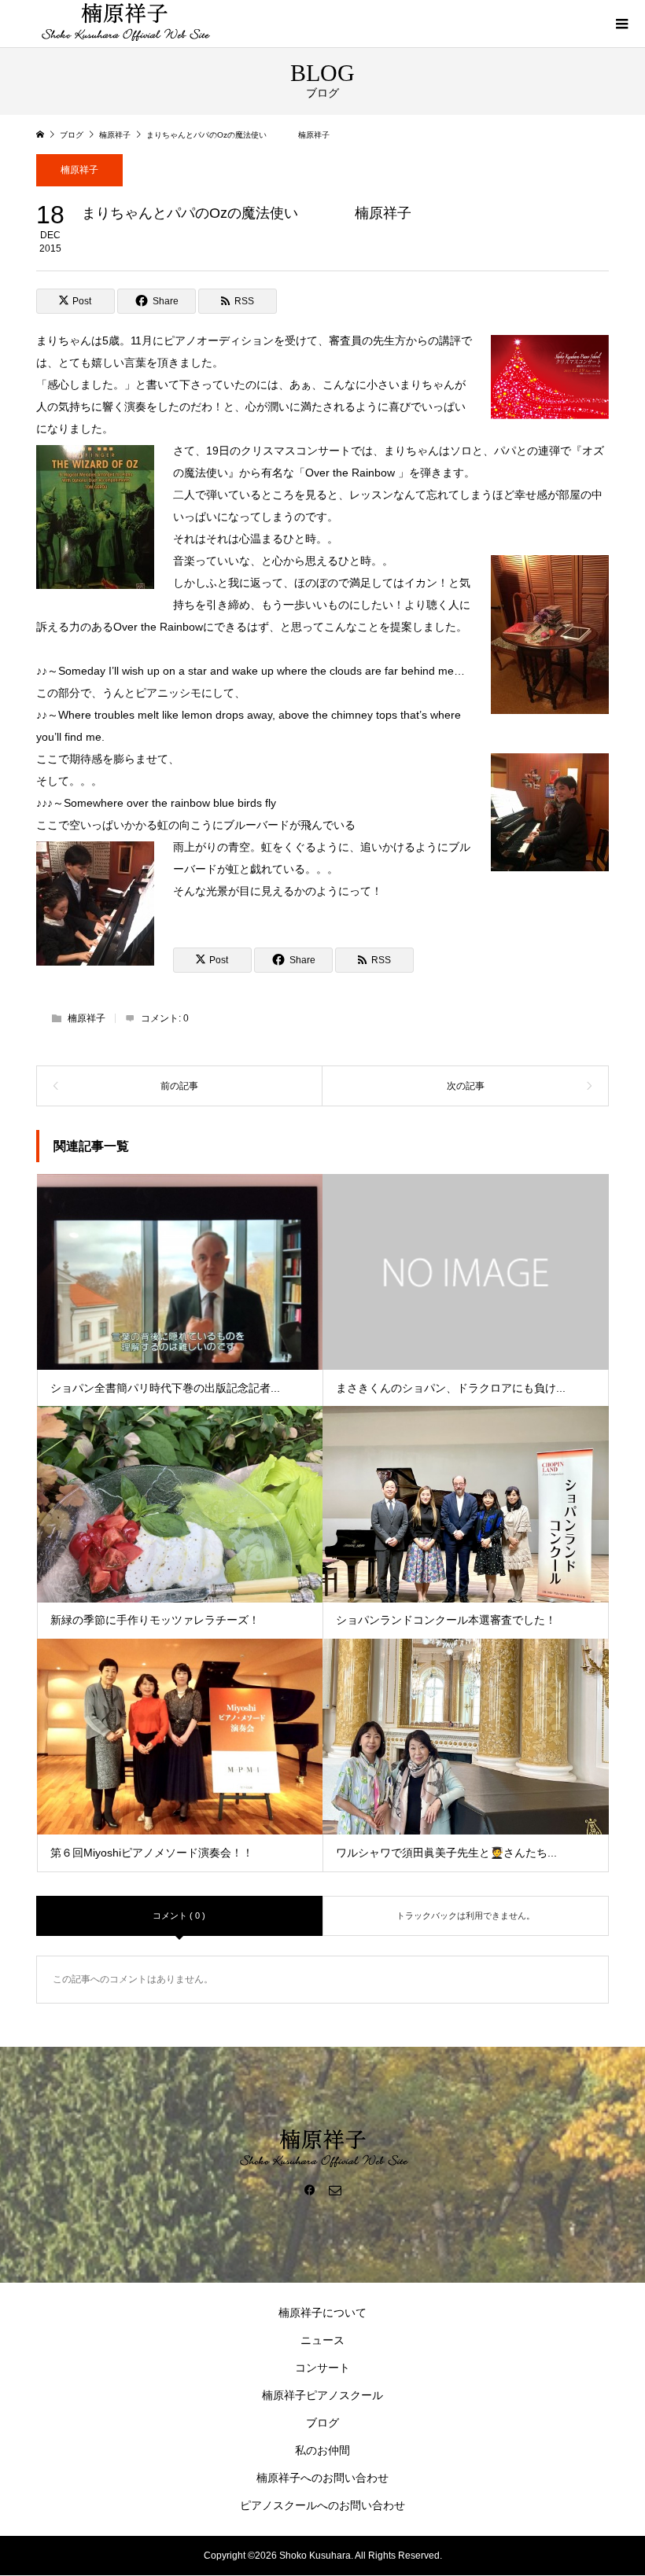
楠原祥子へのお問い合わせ (322, 2478)
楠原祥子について (322, 2313)
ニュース (322, 2340)
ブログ (322, 2423)
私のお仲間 (322, 2450)
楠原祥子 (79, 170)
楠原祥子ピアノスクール (322, 2395)
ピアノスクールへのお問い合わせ (322, 2505)
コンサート (322, 2368)
